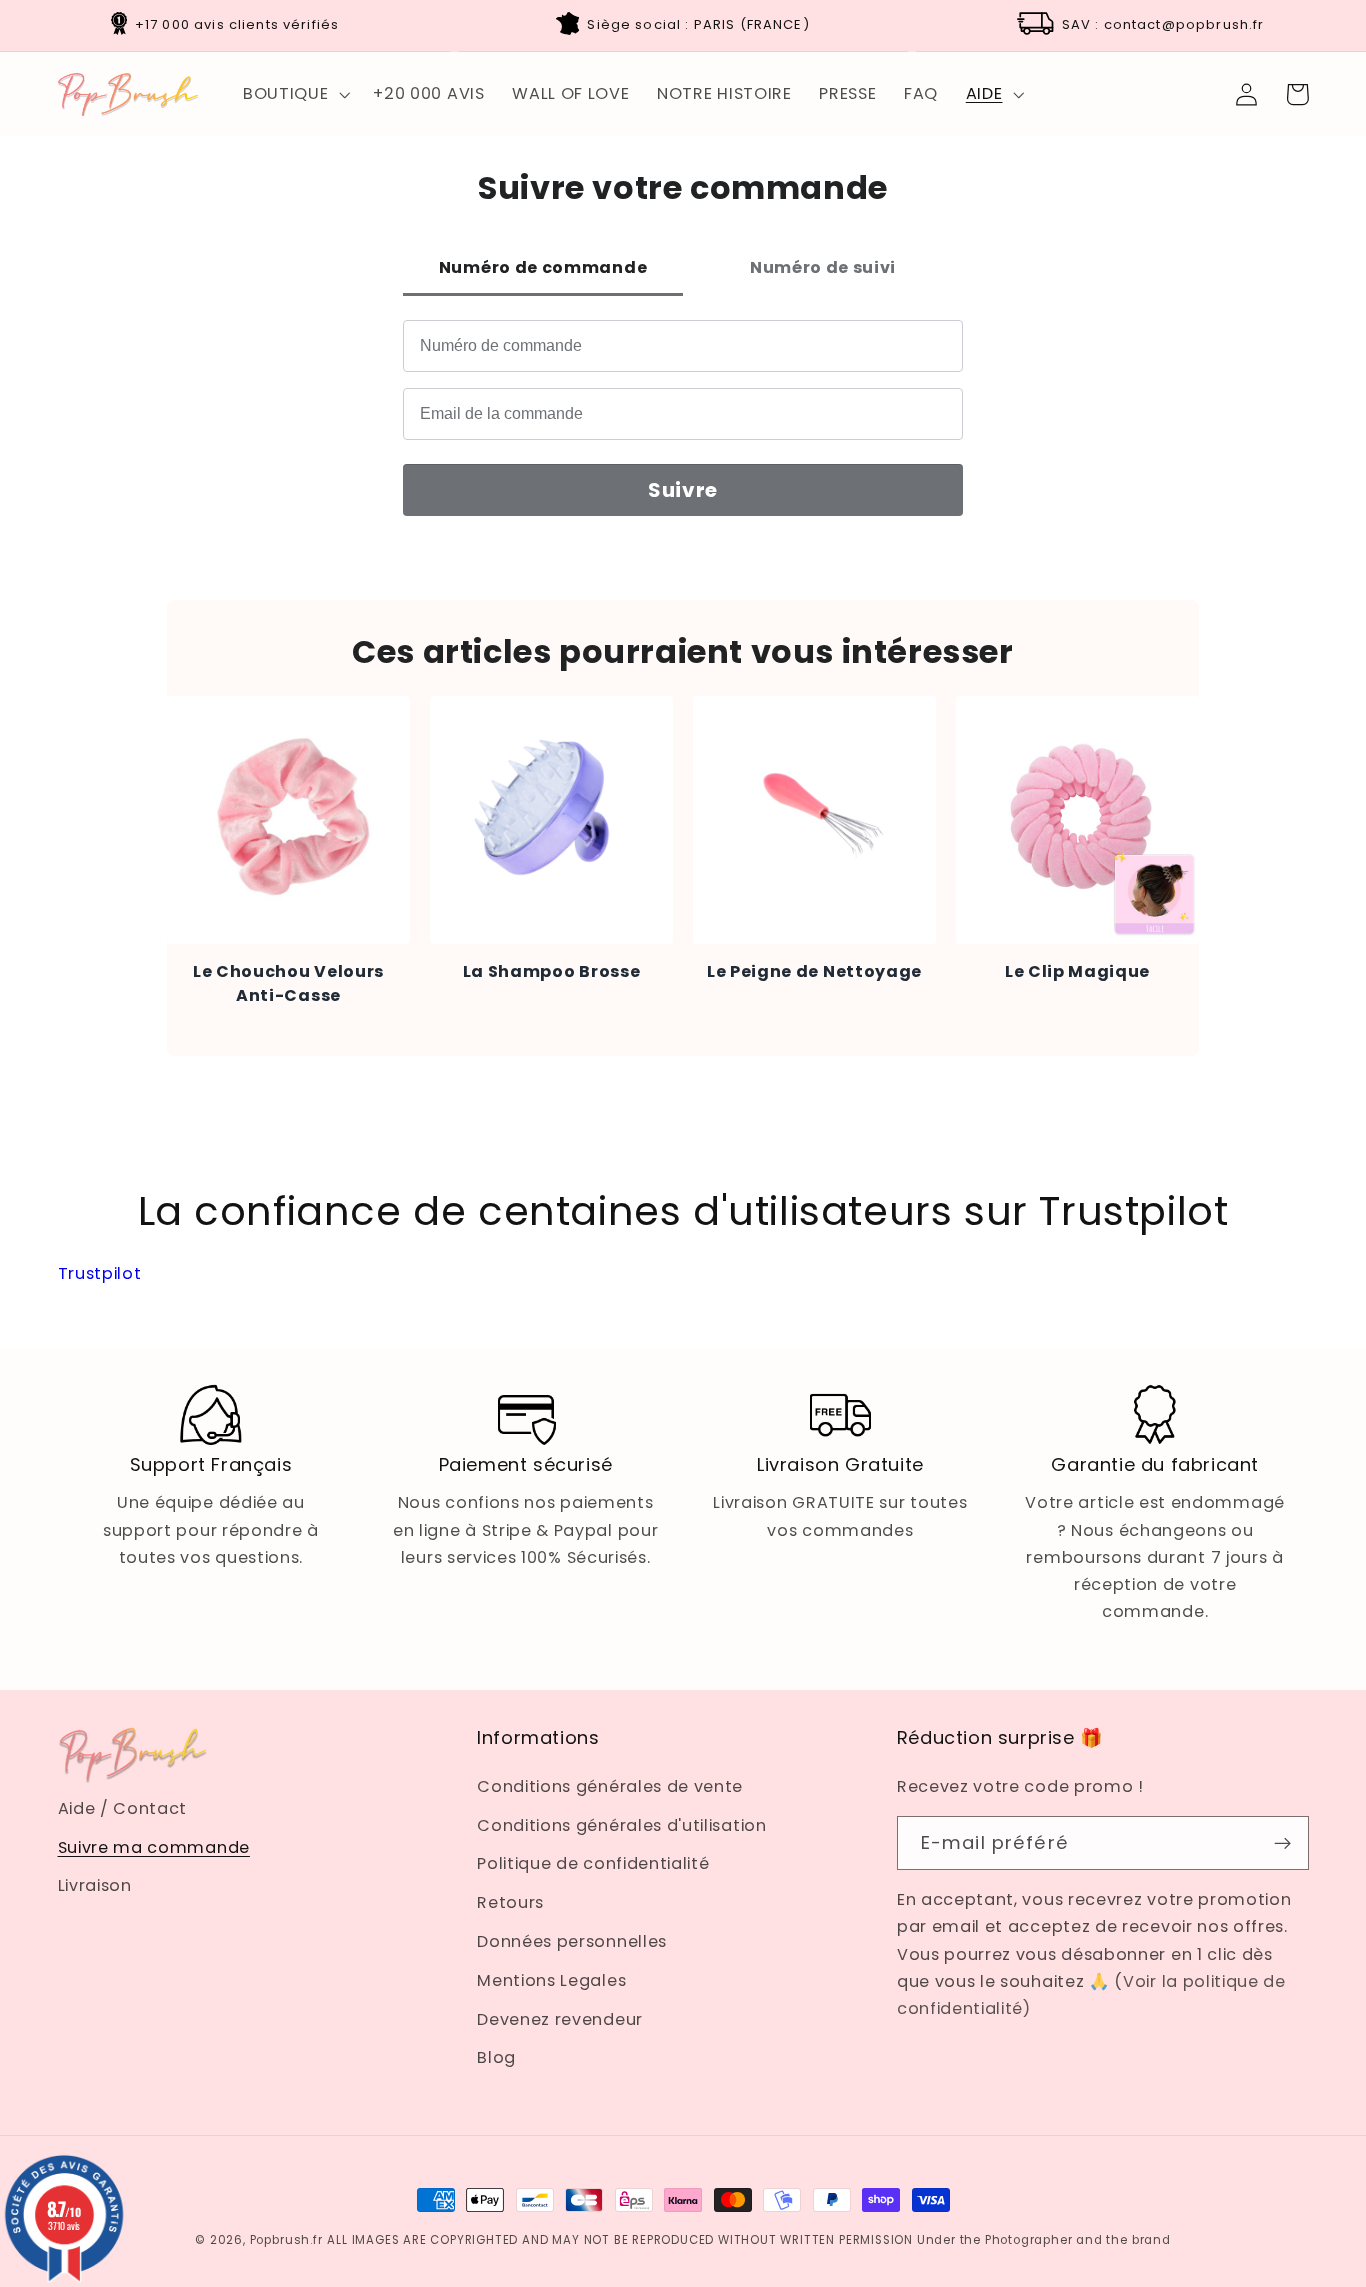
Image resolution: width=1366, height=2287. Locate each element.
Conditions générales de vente (610, 1786)
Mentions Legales (551, 1980)
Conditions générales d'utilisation (621, 1825)
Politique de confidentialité (593, 1863)
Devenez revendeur (560, 2019)
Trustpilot (100, 1273)
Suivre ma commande (154, 1847)
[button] (294, 94)
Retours (510, 1902)
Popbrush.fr (286, 2240)
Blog (496, 2057)
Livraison (95, 1885)
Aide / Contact (123, 1808)
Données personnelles (572, 1941)
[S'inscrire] (1282, 1843)
